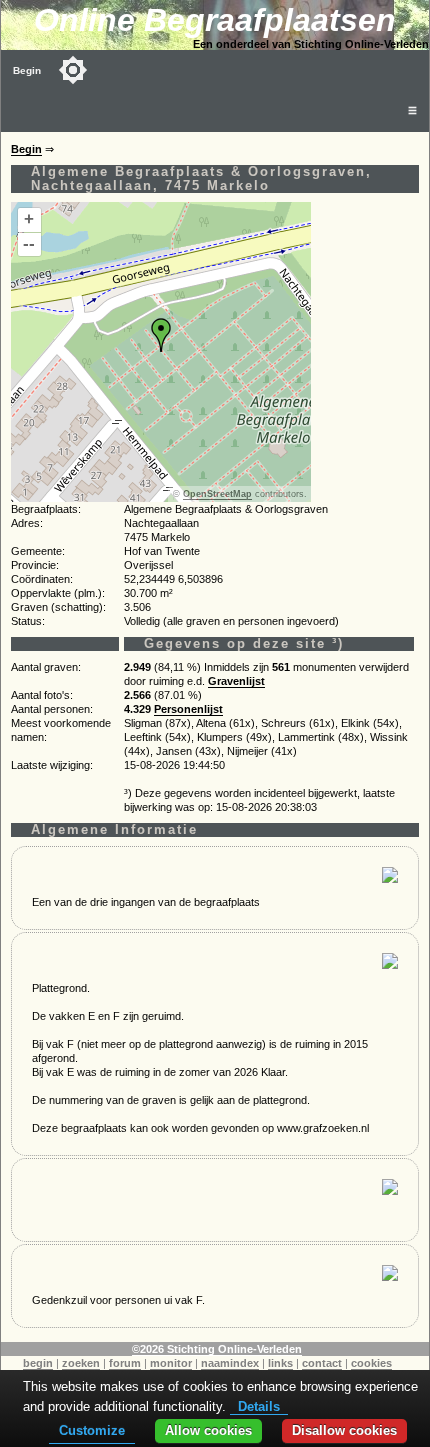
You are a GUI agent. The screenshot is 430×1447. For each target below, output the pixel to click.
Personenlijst (188, 709)
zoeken (81, 1363)
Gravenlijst (236, 681)
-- (29, 243)
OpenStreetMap (217, 494)
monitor (171, 1363)
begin (38, 1363)
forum (125, 1363)
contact (322, 1363)
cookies (371, 1363)
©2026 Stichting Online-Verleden (217, 1349)
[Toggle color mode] (73, 70)
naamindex (230, 1363)
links (280, 1363)
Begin (27, 70)
